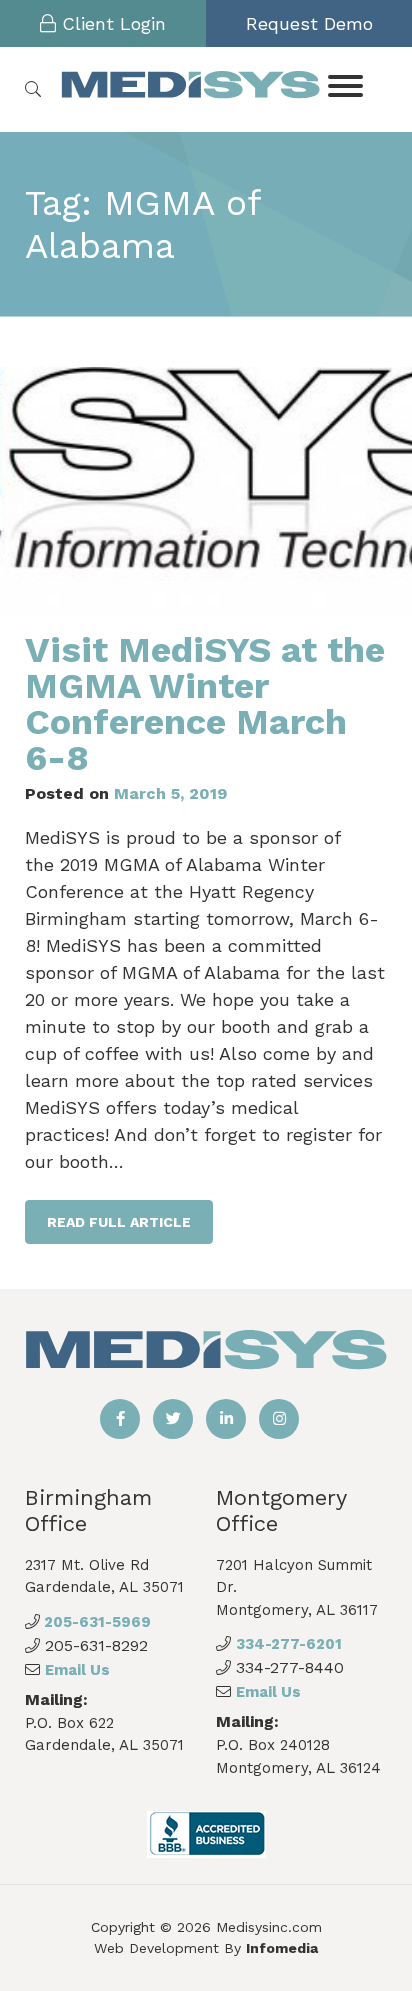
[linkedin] (226, 1419)
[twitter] (173, 1419)
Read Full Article (119, 1222)
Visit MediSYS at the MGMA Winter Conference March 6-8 (205, 704)
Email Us (77, 1670)
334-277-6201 (289, 1644)
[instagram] (279, 1419)
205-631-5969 (95, 1622)
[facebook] (120, 1419)
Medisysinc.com (269, 1927)
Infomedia (282, 1948)
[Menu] (344, 84)
